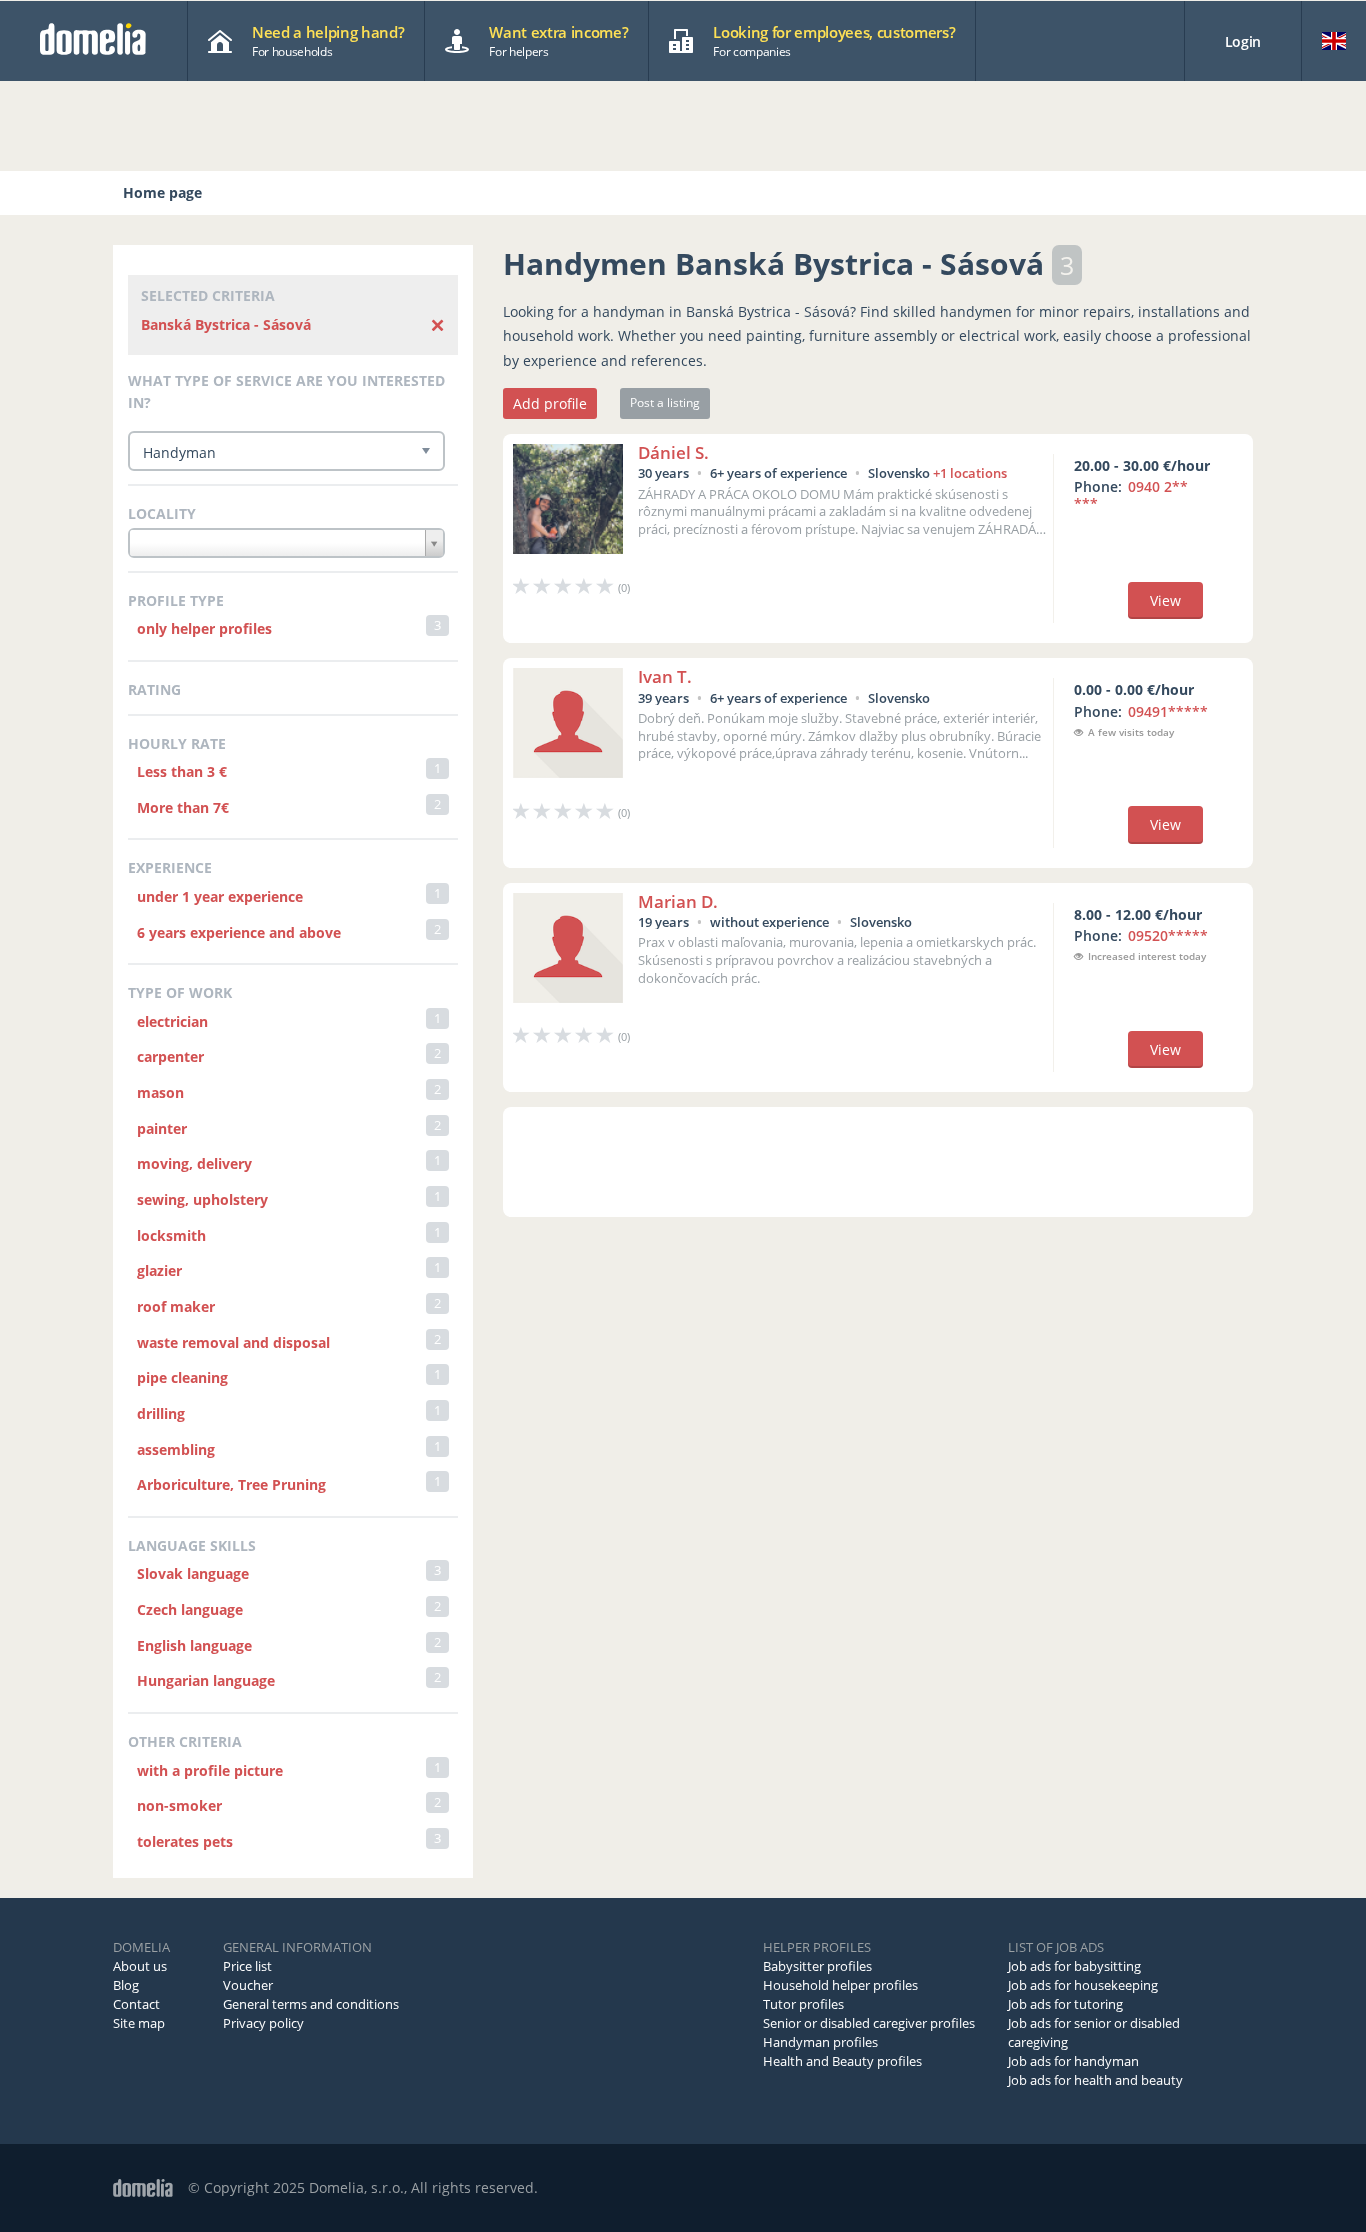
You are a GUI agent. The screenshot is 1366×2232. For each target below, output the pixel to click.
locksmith (171, 1235)
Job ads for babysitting (1074, 1966)
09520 (1168, 935)
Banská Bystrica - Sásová (226, 324)
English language (194, 1645)
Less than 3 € (182, 771)
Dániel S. (673, 452)
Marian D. (678, 901)
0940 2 (1131, 495)
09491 (1168, 711)
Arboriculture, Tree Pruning (231, 1484)
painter (162, 1128)
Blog (126, 1985)
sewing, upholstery (202, 1199)
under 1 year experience (220, 896)
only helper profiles (204, 628)
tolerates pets (185, 1841)
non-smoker (179, 1805)
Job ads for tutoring (1065, 2004)
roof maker (176, 1306)
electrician (172, 1021)
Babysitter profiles (817, 1966)
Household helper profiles (840, 1985)
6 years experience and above (239, 932)
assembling (176, 1449)
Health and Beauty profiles (842, 2061)
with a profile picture (210, 1770)
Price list (247, 1966)
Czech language (190, 1609)
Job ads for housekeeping (1083, 1985)
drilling (161, 1413)
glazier (159, 1270)
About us (140, 1966)
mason (160, 1092)
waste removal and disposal (233, 1342)
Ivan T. (665, 676)
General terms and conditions (311, 2004)
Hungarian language (206, 1680)
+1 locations (970, 473)
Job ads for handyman (1073, 2061)
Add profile (550, 403)
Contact (136, 2004)
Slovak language (193, 1573)
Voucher (248, 1985)
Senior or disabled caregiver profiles (869, 2023)
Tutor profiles (803, 2004)
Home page (162, 192)
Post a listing (665, 402)
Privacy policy (263, 2023)
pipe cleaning (182, 1377)
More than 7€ (183, 807)
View (1165, 600)
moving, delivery (194, 1163)
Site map (139, 2023)
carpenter (170, 1056)
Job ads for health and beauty (1095, 2080)
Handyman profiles (820, 2042)
